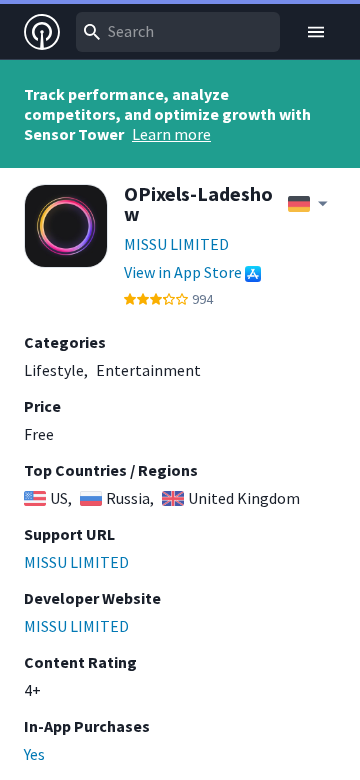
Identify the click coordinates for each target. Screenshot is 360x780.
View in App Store (183, 272)
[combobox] (178, 32)
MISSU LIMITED (176, 244)
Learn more (171, 134)
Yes (34, 754)
